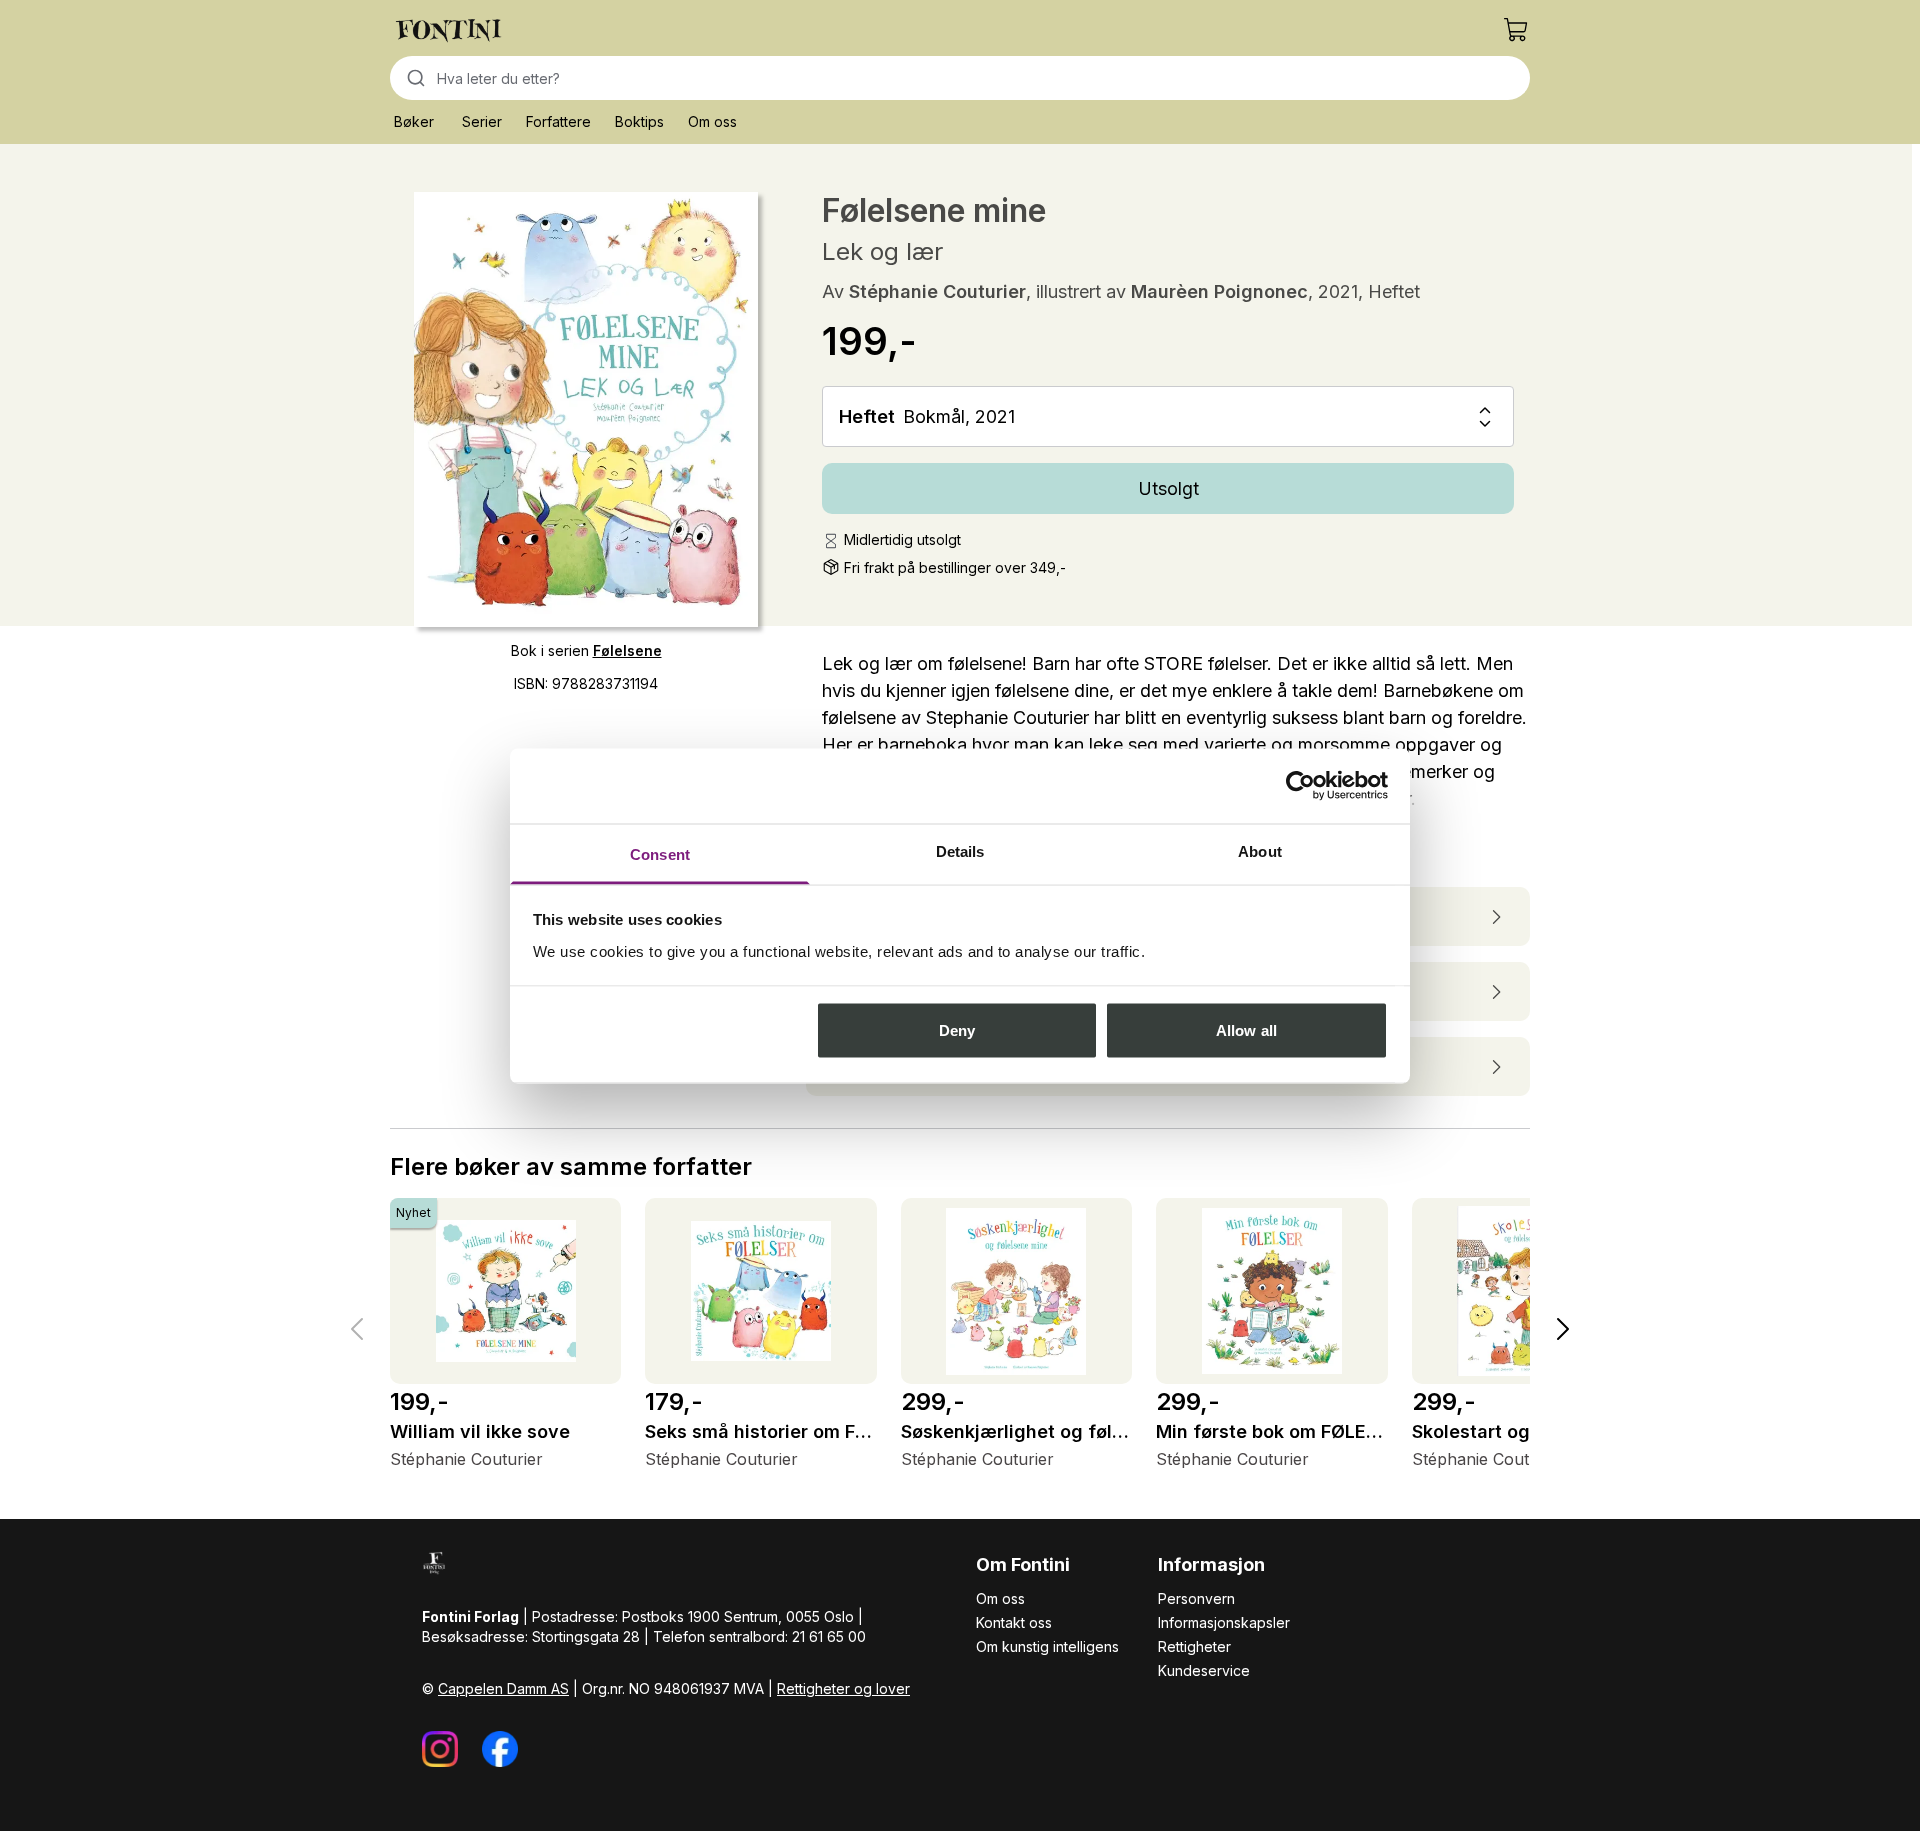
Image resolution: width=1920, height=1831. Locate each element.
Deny (957, 1030)
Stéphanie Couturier (937, 291)
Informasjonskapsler (1224, 1622)
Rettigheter (1194, 1646)
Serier (482, 121)
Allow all (1246, 1030)
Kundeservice (1204, 1670)
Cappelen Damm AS (503, 1688)
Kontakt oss (1014, 1622)
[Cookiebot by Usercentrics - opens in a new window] (1300, 786)
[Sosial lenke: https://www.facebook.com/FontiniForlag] (500, 1749)
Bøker (414, 121)
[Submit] (413, 78)
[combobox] (960, 78)
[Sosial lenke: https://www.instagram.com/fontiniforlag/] (440, 1749)
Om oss (712, 121)
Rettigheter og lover (843, 1688)
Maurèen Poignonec (1219, 291)
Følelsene (627, 650)
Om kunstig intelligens (1047, 1646)
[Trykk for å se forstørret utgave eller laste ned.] (586, 409)
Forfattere (558, 121)
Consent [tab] (660, 853)
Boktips (639, 121)
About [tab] (1260, 850)
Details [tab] (960, 850)
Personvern (1196, 1598)
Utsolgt (1168, 488)
